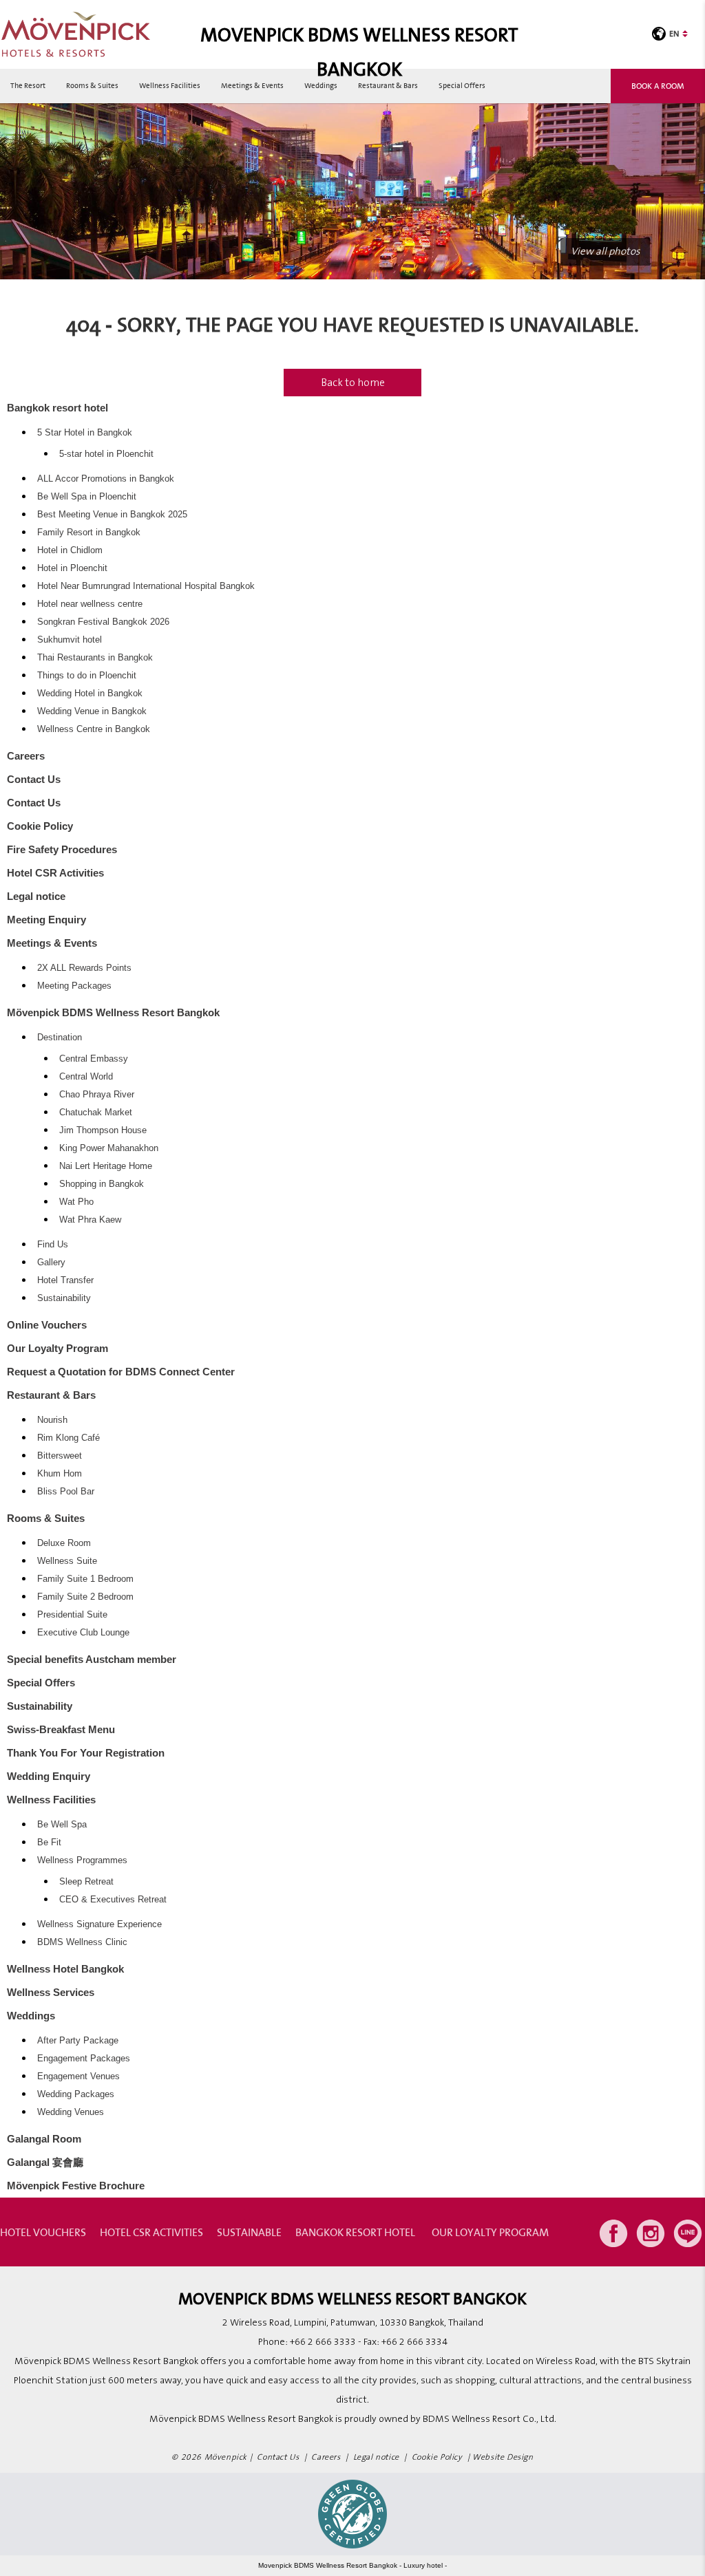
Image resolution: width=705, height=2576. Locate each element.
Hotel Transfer (65, 1280)
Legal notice (36, 896)
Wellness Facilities (170, 85)
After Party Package (78, 2041)
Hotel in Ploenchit (72, 568)
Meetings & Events (252, 85)
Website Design (503, 2457)
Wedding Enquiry (49, 1776)
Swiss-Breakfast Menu (61, 1729)
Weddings (321, 85)
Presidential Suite (72, 1615)
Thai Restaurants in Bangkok (95, 658)
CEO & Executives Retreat (113, 1900)
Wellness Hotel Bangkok (65, 1969)
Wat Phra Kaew (90, 1220)
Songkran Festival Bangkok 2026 (103, 622)
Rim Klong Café (69, 1438)
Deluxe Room (64, 1543)
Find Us (53, 1245)
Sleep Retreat (86, 1882)
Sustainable (249, 2232)
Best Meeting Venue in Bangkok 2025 (112, 515)
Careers (26, 756)
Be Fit (49, 1843)
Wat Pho (76, 1202)
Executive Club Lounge (83, 1633)
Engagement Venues (78, 2076)
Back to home (353, 383)
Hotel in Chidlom (70, 550)
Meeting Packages (74, 986)
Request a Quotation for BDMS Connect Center (121, 1372)
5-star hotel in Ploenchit (106, 454)
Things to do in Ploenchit (87, 676)
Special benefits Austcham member (92, 1659)
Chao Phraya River (97, 1095)
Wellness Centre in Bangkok (94, 729)
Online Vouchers (47, 1325)
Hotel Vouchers (43, 2232)
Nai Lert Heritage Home (106, 1166)
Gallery (51, 1263)
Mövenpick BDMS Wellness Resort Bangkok (113, 1012)
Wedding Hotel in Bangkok (90, 694)
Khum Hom (60, 1474)
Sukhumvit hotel (70, 640)
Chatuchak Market (96, 1113)
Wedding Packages (76, 2094)
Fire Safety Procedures (62, 849)
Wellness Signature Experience (99, 1924)
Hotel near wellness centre (90, 604)
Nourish (52, 1420)
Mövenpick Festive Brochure (76, 2186)
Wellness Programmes (82, 1860)
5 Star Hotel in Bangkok (85, 433)
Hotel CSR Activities (55, 873)
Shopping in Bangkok (102, 1184)
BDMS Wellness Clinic (82, 1942)
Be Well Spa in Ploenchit (87, 497)
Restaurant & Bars (388, 85)
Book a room (658, 86)
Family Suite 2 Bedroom (85, 1597)
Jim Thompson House (103, 1130)
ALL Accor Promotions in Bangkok (106, 479)
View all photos (605, 251)
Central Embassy (94, 1059)
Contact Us (34, 779)
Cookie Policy (40, 826)
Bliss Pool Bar (66, 1492)
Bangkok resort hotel (57, 408)
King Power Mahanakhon (109, 1148)
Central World (86, 1077)
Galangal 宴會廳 (45, 2162)
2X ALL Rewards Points (84, 968)
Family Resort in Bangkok (89, 533)
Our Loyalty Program (57, 1348)
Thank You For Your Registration (86, 1753)
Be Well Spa (62, 1825)
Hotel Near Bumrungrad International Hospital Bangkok (146, 586)
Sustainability (64, 1298)
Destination (60, 1038)
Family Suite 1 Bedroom (85, 1579)
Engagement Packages (84, 2059)
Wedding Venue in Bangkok (92, 711)
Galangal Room (44, 2139)
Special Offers (462, 85)
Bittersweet (60, 1456)
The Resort (28, 85)
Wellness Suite (67, 1561)
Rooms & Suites (92, 85)
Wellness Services (51, 1992)
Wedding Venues (71, 2112)
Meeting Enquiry (46, 920)
